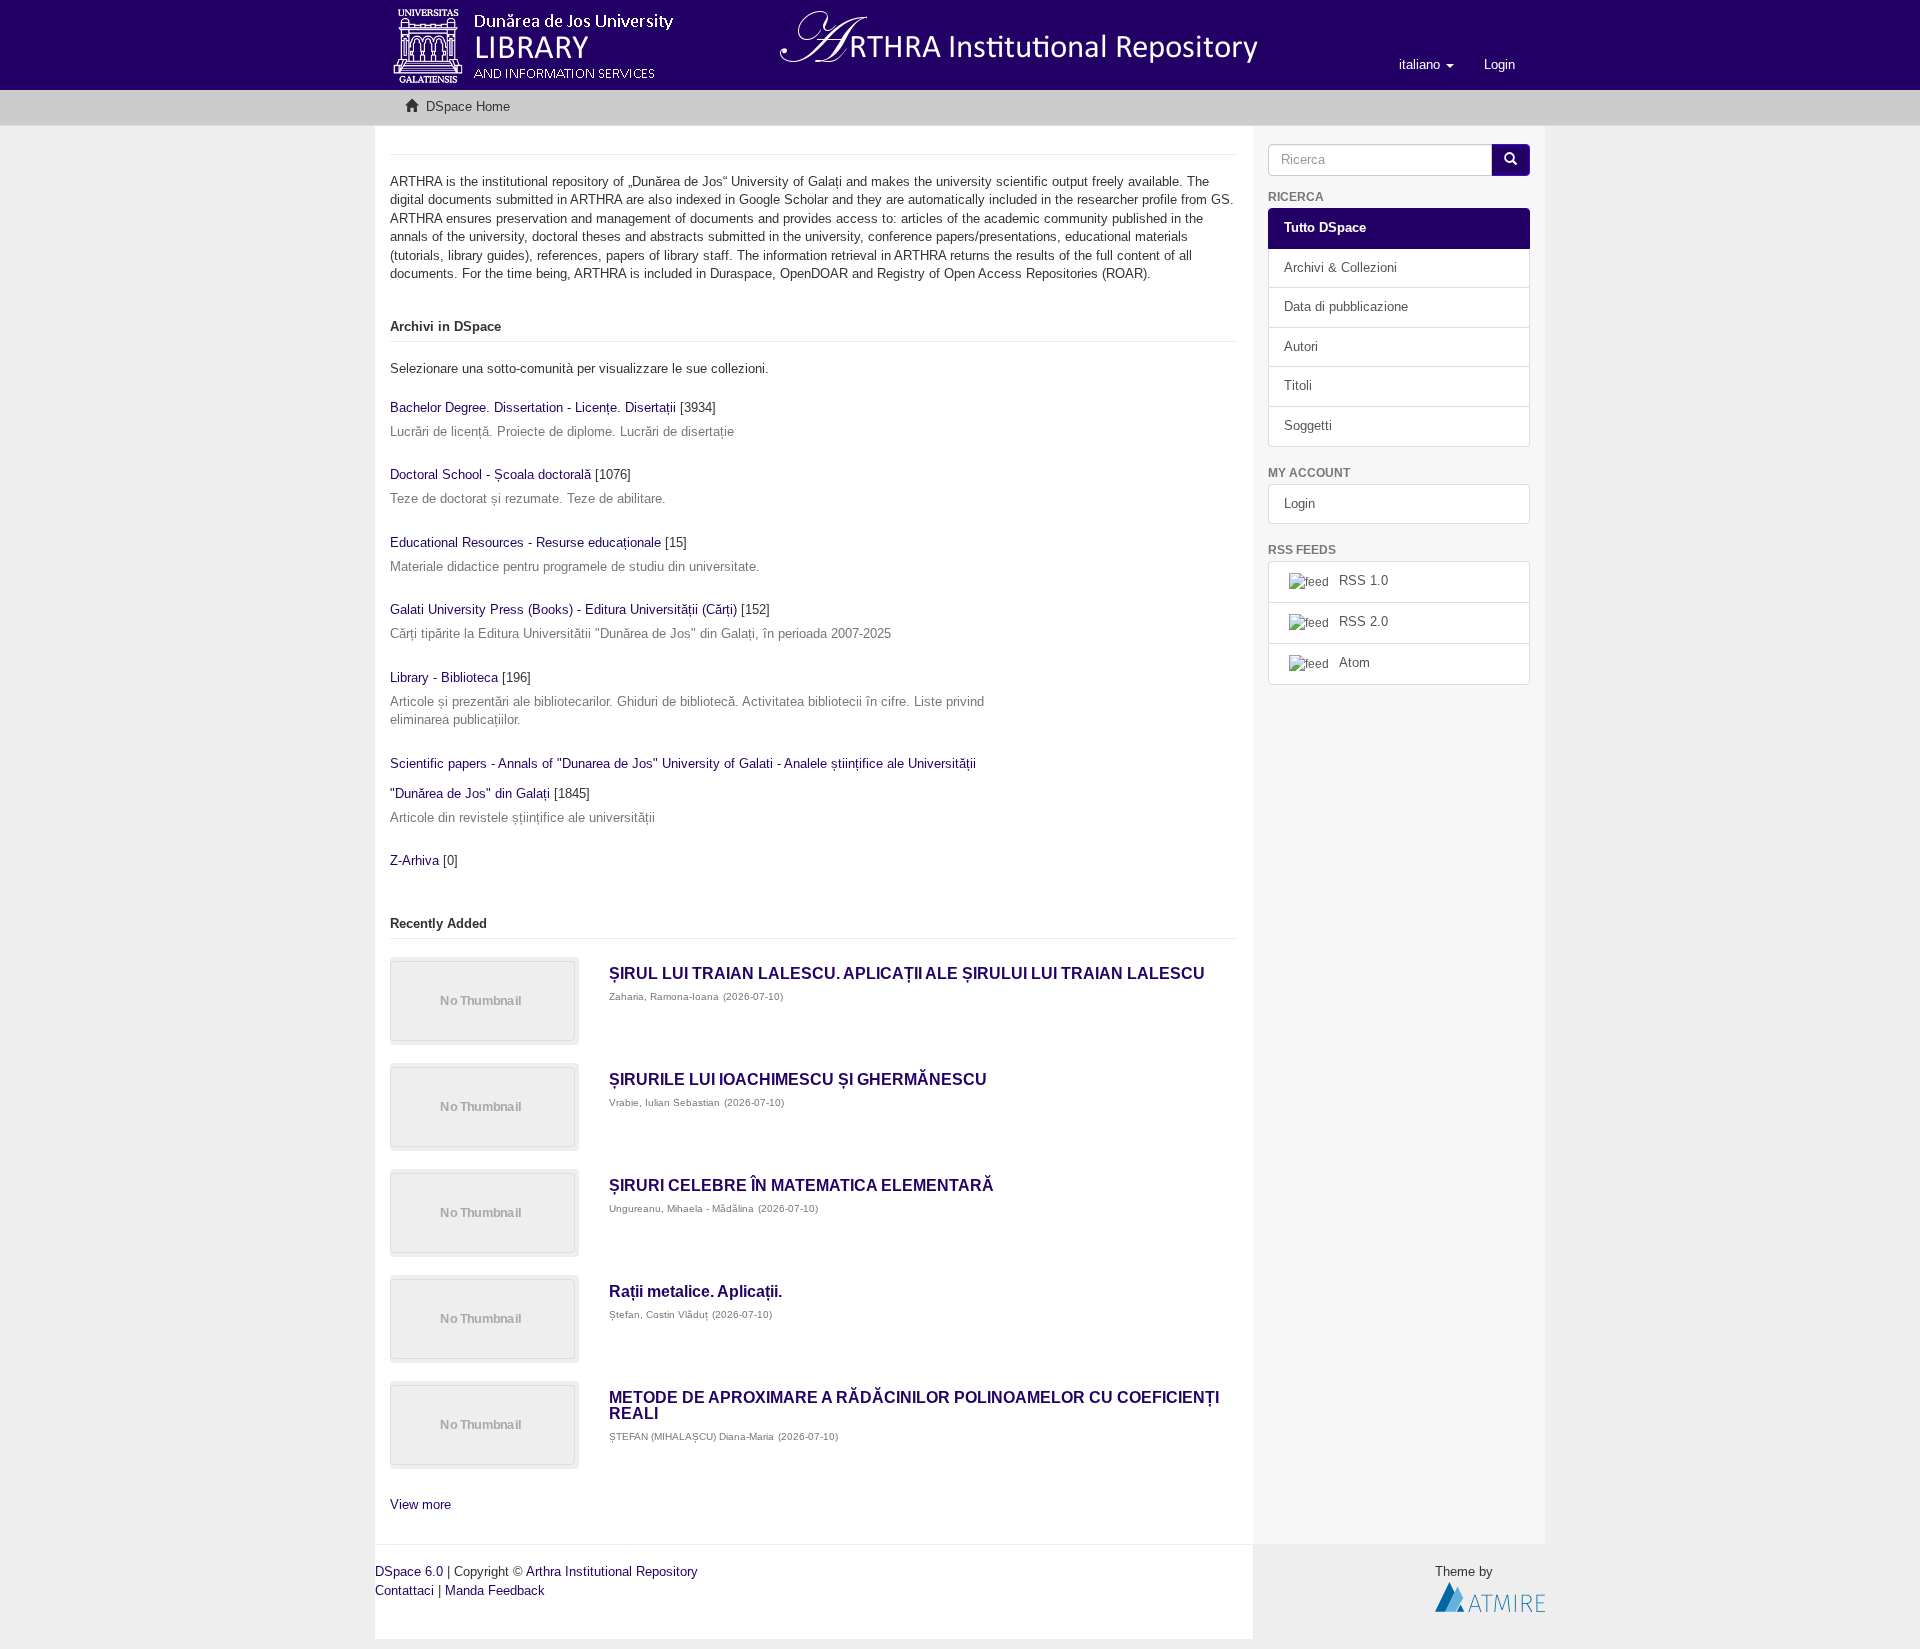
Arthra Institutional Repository (612, 1571)
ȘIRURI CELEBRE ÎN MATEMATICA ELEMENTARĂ (801, 1185)
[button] (1426, 65)
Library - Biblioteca (444, 677)
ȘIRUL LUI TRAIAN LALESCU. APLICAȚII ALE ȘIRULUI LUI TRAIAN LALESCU (907, 973)
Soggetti (1308, 425)
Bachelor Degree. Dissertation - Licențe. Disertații (533, 407)
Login (1299, 503)
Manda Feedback (495, 1590)
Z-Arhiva (414, 860)
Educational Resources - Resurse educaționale (525, 542)
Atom (1354, 663)
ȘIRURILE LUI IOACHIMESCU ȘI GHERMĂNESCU (798, 1079)
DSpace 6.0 (409, 1571)
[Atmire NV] (1490, 1595)
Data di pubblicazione (1346, 306)
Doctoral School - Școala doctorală (490, 474)
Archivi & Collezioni (1340, 267)
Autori (1301, 346)
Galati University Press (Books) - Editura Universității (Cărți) (563, 609)
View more (420, 1504)
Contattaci (404, 1590)
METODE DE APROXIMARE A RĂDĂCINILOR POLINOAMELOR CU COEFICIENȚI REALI (914, 1405)
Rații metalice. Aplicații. (695, 1291)
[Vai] (1510, 160)
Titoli (1298, 385)
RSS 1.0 (1363, 581)
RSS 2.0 (1363, 622)
